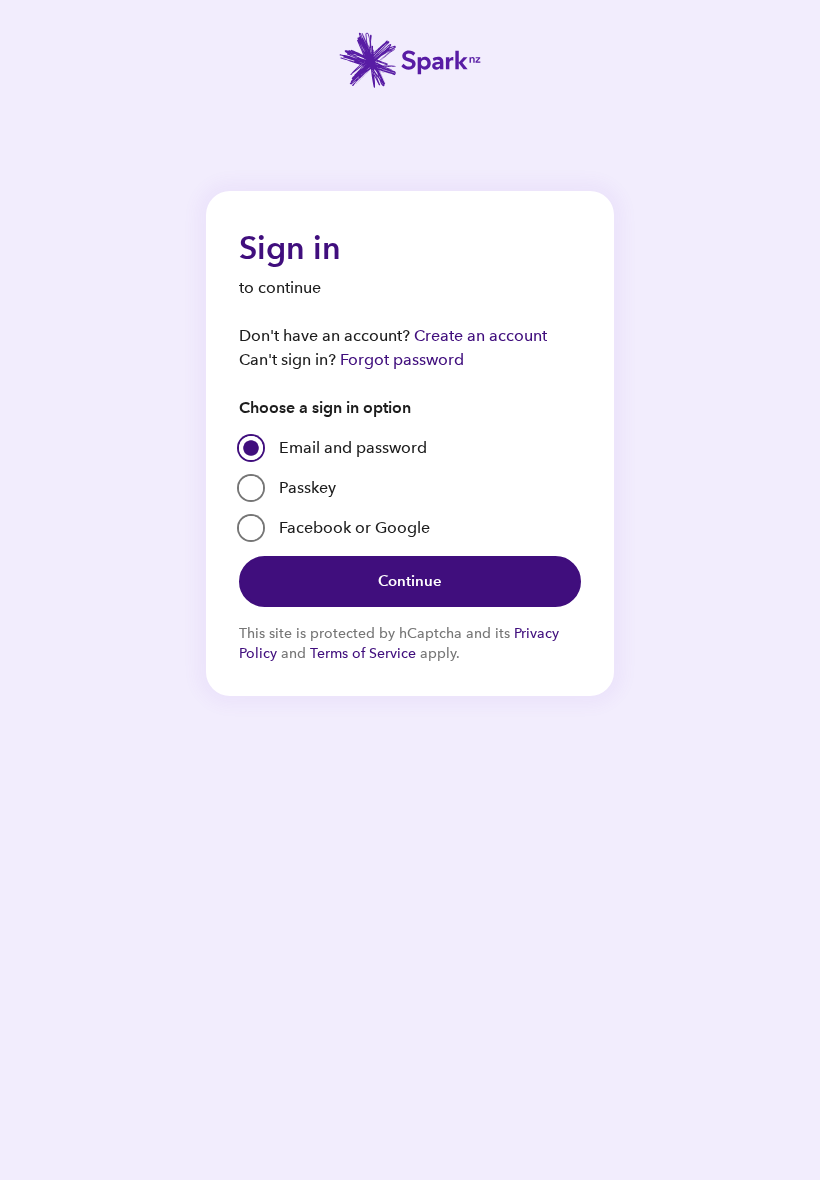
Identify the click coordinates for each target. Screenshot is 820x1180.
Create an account (480, 335)
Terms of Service (363, 653)
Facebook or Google (354, 527)
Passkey (307, 487)
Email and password (353, 447)
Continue (410, 580)
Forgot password (402, 359)
